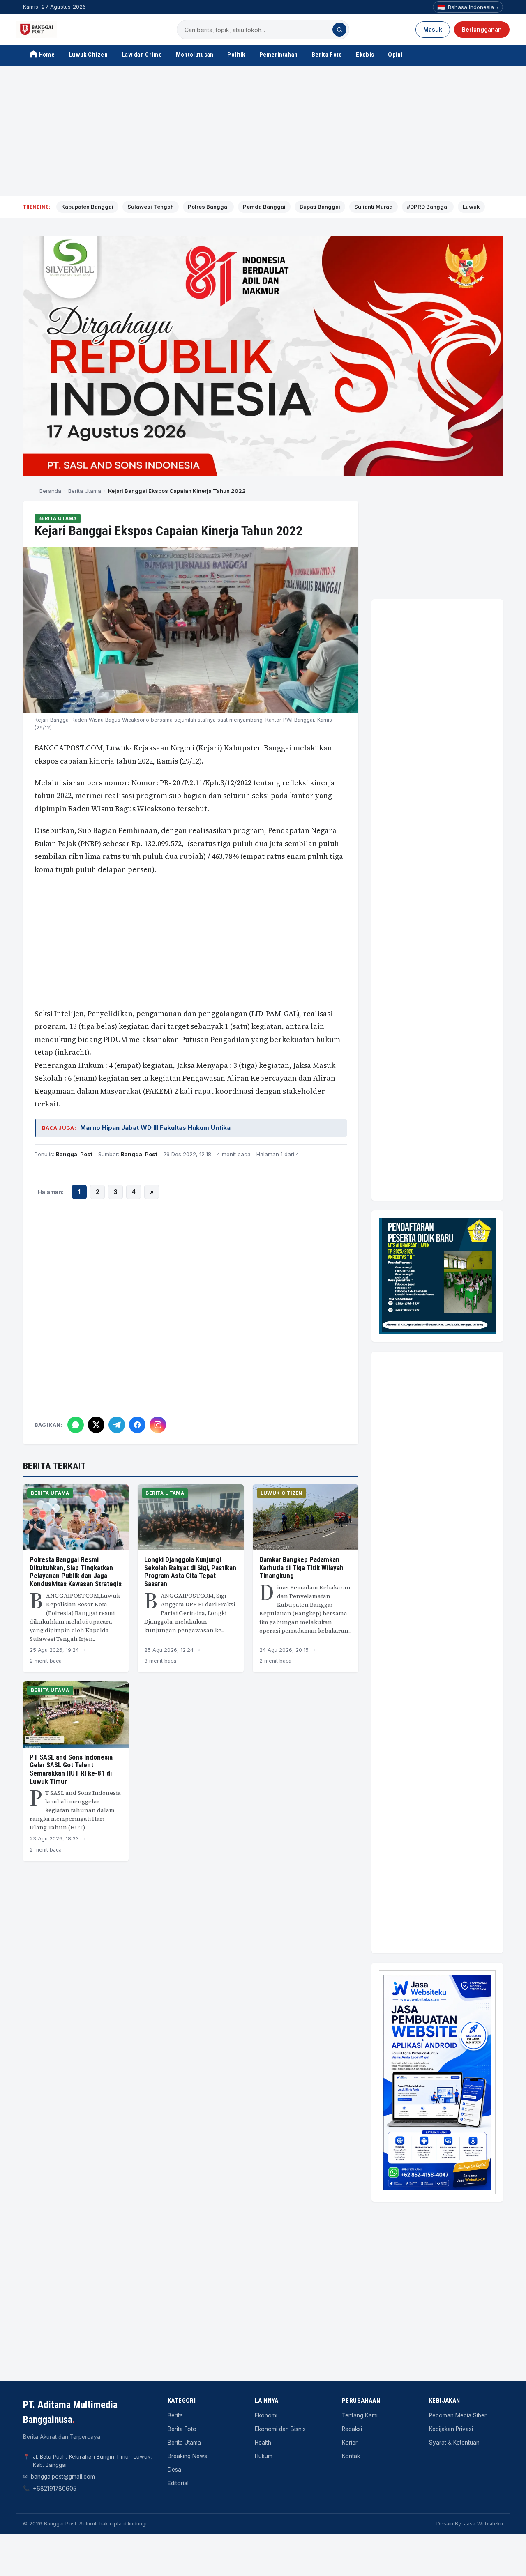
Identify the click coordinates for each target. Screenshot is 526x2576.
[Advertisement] (263, 131)
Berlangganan (482, 30)
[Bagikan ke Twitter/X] (96, 1425)
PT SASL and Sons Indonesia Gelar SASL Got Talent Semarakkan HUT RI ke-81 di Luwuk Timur (71, 1769)
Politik (236, 55)
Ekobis (365, 55)
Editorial (178, 2483)
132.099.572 (163, 843)
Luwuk (471, 207)
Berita (175, 2415)
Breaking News (187, 2456)
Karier (350, 2443)
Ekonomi (266, 2415)
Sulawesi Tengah (151, 207)
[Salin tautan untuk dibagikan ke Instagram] (158, 1425)
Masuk (433, 30)
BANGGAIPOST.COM (69, 748)
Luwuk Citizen (88, 55)
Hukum (264, 2456)
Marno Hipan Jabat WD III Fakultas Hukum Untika (155, 1128)
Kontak (351, 2456)
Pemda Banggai (264, 207)
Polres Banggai (208, 207)
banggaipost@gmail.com (63, 2477)
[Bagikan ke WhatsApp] (76, 1425)
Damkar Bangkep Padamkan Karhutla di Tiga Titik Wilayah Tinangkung (301, 1567)
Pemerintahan (279, 55)
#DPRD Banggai (428, 207)
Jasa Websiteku (483, 2524)
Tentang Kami (360, 2415)
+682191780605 (55, 2489)
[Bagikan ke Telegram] (117, 1425)
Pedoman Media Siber (458, 2415)
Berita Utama (85, 491)
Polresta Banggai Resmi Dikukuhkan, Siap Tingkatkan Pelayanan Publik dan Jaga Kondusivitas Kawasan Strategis (76, 1572)
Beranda (50, 491)
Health (263, 2443)
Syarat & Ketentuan (454, 2443)
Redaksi (352, 2429)
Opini (395, 55)
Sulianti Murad (374, 207)
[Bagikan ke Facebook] (137, 1425)
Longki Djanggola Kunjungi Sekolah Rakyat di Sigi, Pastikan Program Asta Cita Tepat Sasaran (190, 1572)
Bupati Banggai (320, 207)
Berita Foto (327, 55)
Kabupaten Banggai (87, 207)
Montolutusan (195, 55)
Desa (174, 2470)
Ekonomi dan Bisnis (280, 2429)
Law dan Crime (142, 55)
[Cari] (339, 30)
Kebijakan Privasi (451, 2429)
